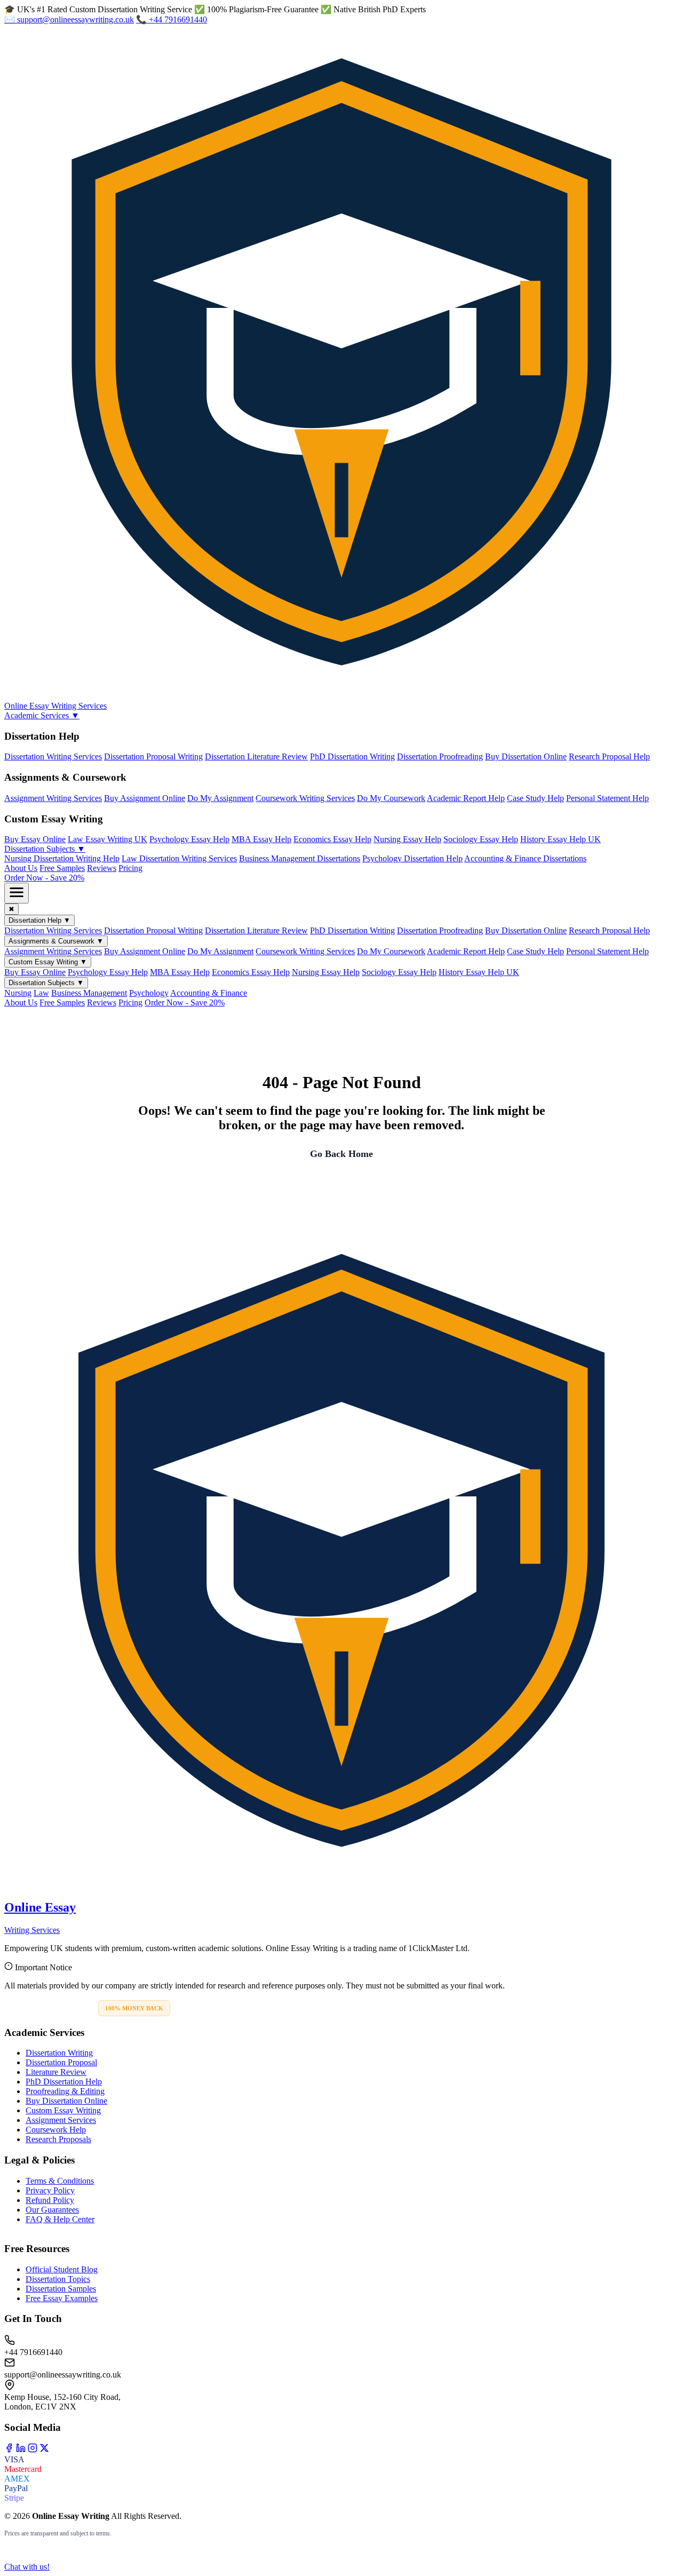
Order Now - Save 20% (44, 878)
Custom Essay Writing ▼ (48, 962)
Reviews (102, 868)
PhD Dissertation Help (64, 2082)
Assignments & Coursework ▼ (56, 941)
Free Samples (62, 868)
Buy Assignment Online (145, 798)
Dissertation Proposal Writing (153, 756)
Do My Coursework (391, 798)
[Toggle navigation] (17, 893)
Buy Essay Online (35, 839)
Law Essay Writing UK (108, 839)
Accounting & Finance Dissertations (525, 858)
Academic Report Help (466, 798)
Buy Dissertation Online (526, 756)
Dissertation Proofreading (440, 756)
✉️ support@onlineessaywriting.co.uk (69, 19)
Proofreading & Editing (65, 2091)
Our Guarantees (52, 2210)
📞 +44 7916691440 (172, 19)
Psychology (149, 993)
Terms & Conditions (60, 2181)
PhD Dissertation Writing (352, 756)
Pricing (130, 868)
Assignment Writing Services (53, 798)
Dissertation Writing (59, 2053)
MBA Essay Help (261, 839)
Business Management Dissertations (300, 858)
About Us (21, 868)
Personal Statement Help (607, 798)
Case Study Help (535, 798)
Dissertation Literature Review (256, 756)
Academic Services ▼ (42, 715)
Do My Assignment (220, 798)
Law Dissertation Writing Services (179, 858)
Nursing (18, 993)
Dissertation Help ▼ (39, 920)
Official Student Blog (62, 2269)
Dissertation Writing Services (53, 756)
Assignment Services (61, 2120)
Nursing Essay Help (407, 839)
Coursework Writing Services (305, 798)
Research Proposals (58, 2139)
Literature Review (56, 2072)
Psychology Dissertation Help (412, 858)
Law (41, 993)
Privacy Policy (50, 2190)
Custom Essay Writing (63, 2110)
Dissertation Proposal (61, 2062)
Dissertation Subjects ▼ (45, 849)
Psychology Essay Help (189, 839)
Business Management (89, 993)
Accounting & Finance (209, 993)
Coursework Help (56, 2130)
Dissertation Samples (61, 2289)
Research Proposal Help (609, 756)
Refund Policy (50, 2200)
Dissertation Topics (58, 2279)
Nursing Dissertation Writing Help (62, 858)
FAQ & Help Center (60, 2219)
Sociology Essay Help (481, 839)
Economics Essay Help (332, 839)
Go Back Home (341, 1154)
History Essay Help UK (561, 839)
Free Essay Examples (62, 2298)
